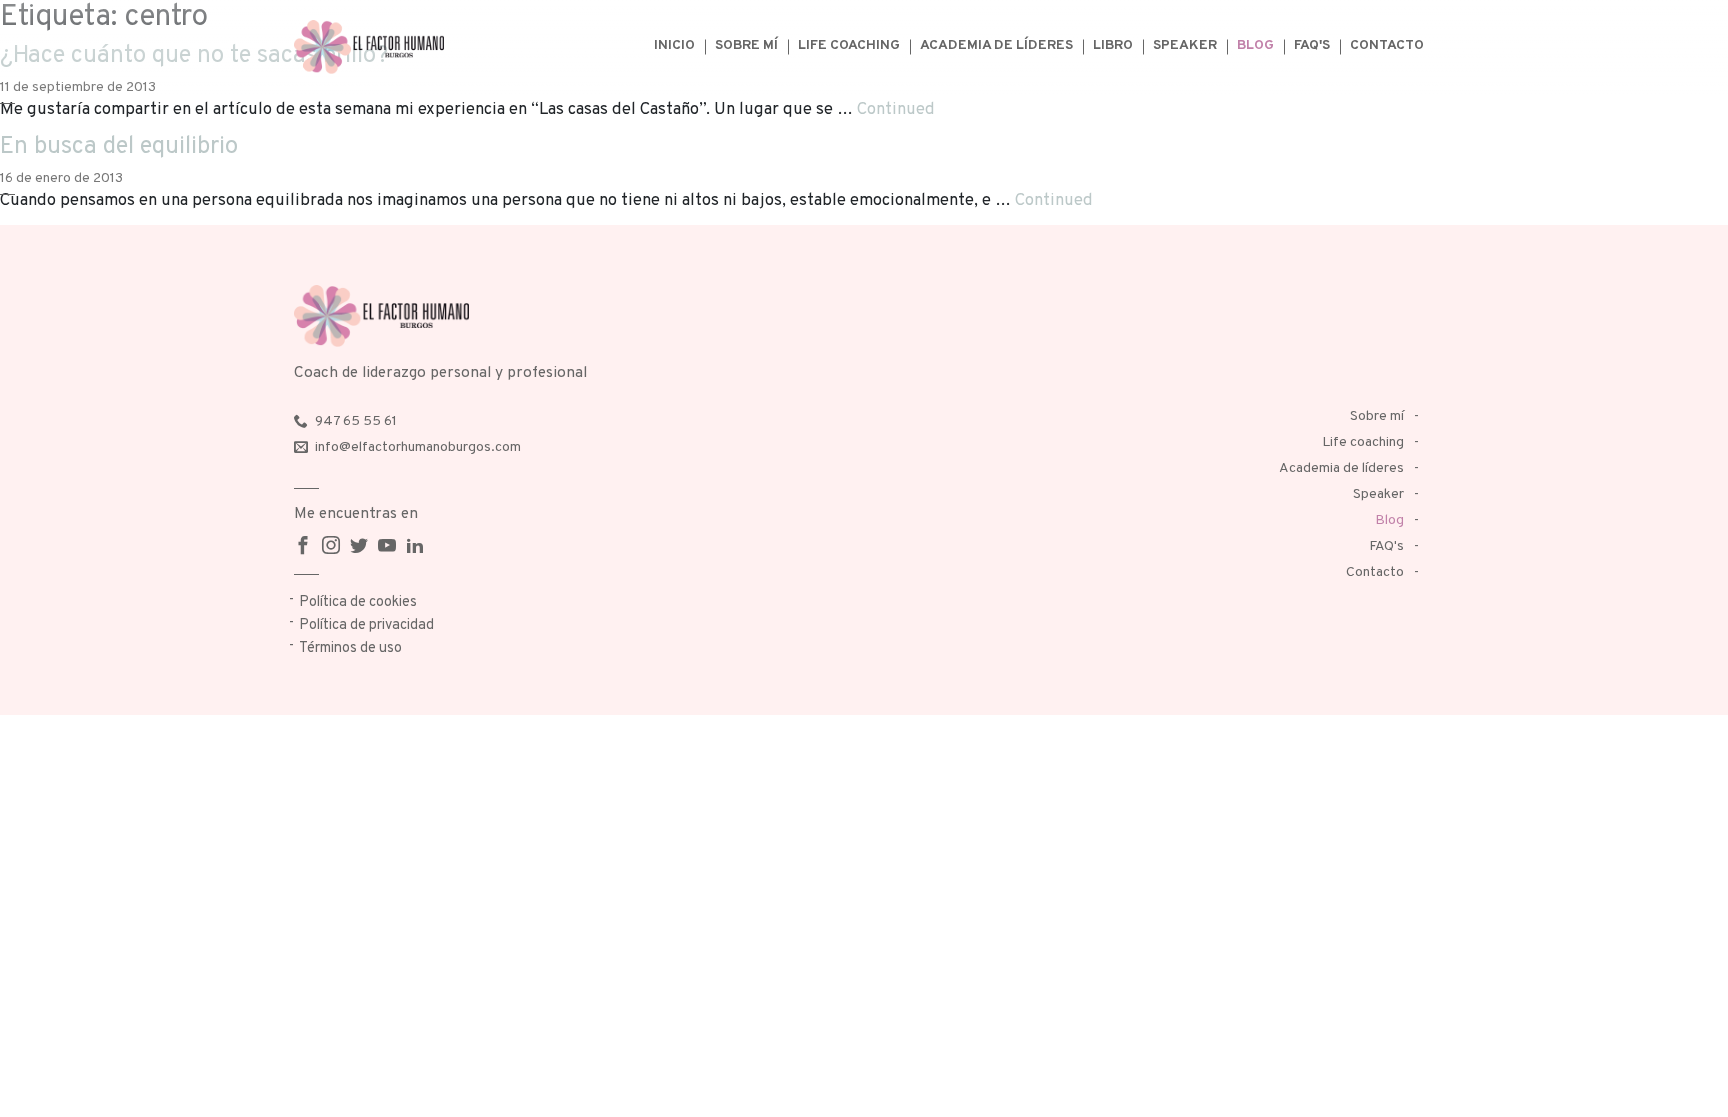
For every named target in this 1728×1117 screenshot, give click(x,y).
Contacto (1387, 45)
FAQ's (1312, 45)
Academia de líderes (996, 45)
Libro (1113, 45)
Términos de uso (350, 648)
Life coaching (849, 45)
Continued (896, 109)
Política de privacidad (366, 625)
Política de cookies (358, 602)
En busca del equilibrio (119, 147)
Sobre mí (746, 45)
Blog (1255, 45)
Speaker (1185, 45)
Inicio (674, 45)
